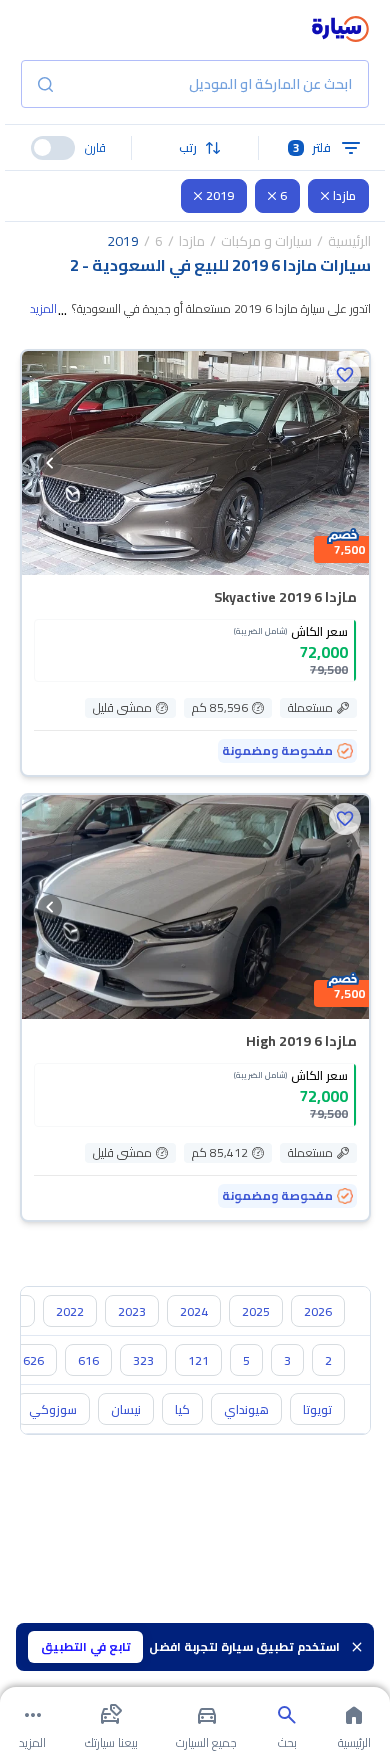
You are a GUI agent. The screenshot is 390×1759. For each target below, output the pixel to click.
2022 (70, 1311)
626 (33, 1360)
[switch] (53, 148)
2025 (256, 1311)
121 (198, 1360)
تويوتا (317, 1409)
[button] (195, 148)
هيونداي (246, 1409)
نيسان (126, 1409)
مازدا (344, 195)
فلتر (312, 147)
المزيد (43, 309)
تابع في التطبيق (86, 1646)
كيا (182, 1409)
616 (88, 1360)
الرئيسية (349, 241)
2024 (194, 1311)
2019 (220, 195)
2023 (132, 1311)
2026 (318, 1311)
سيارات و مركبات (266, 241)
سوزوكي (53, 1409)
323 (143, 1360)
